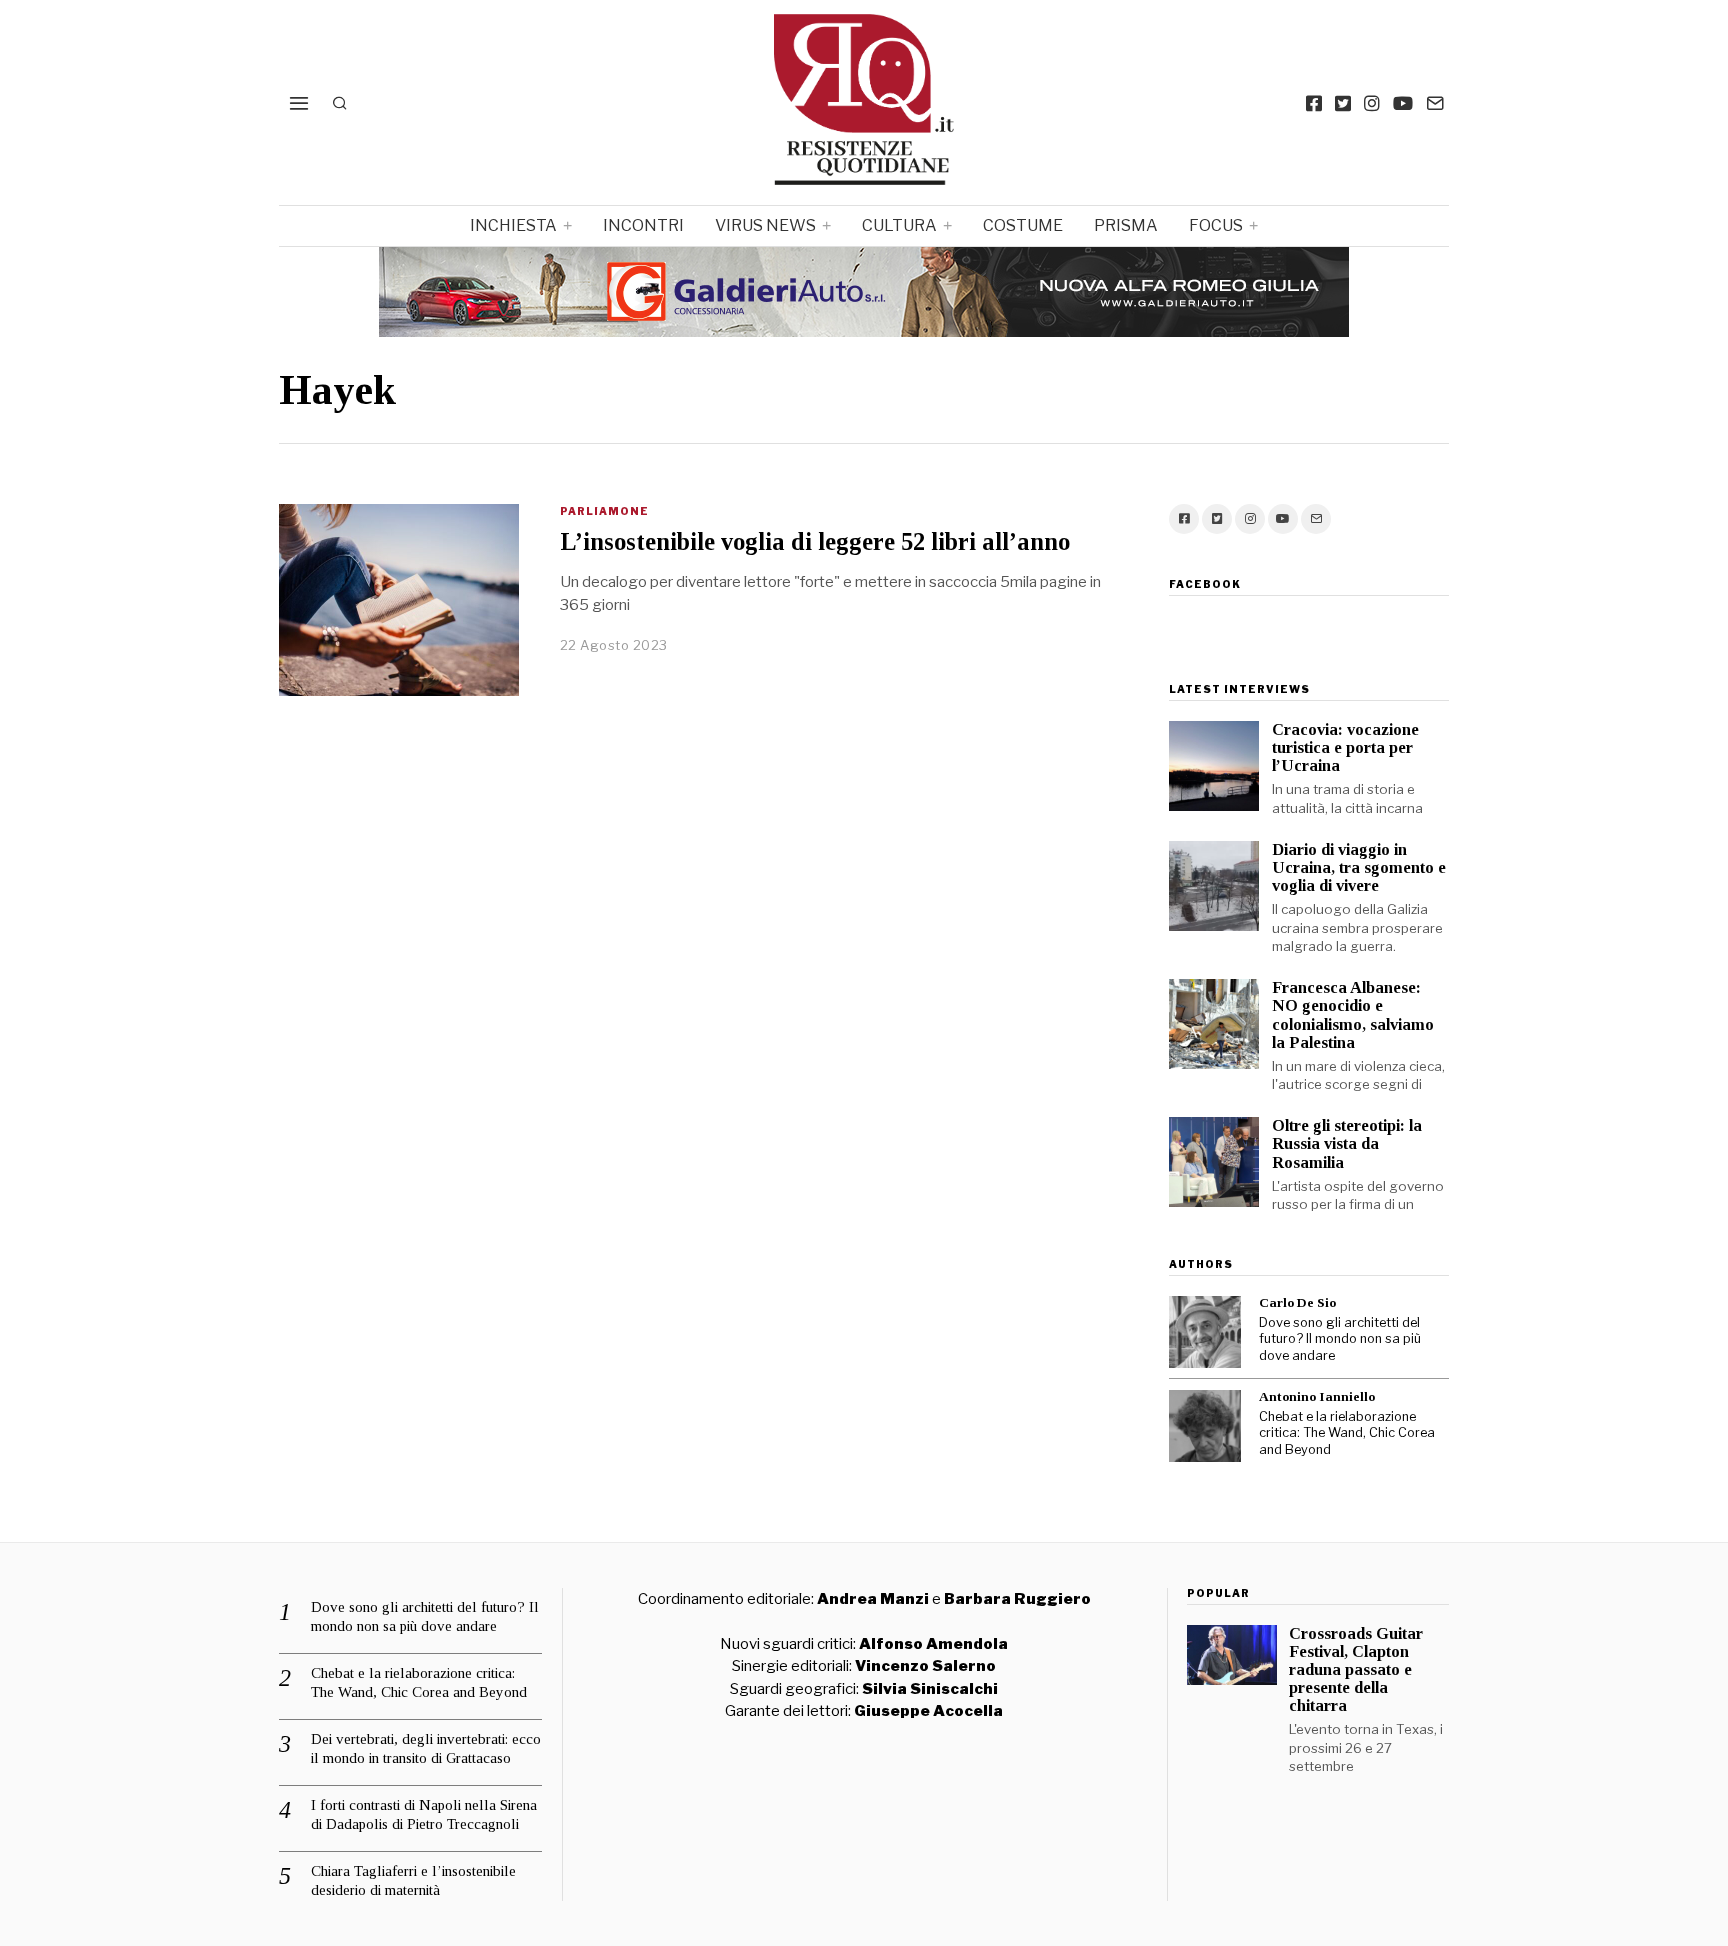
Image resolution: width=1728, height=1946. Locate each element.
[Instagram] (1372, 103)
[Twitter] (1343, 103)
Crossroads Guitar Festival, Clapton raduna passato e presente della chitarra (1356, 1670)
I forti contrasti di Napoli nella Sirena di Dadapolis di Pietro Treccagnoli (424, 1815)
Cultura (899, 225)
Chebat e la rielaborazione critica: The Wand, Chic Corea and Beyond (1347, 1433)
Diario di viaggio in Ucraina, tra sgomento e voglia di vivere (1359, 867)
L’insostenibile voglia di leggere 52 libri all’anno (815, 541)
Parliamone (604, 511)
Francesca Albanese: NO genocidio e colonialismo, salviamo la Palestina (1353, 1014)
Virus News (765, 225)
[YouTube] (1403, 103)
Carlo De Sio (1297, 1302)
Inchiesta (513, 225)
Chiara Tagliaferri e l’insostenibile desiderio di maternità (413, 1881)
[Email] (1435, 103)
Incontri (643, 225)
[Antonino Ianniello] (1205, 1426)
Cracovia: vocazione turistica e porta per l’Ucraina (1345, 747)
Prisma (1126, 225)
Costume (1023, 225)
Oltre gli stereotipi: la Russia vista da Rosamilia (1347, 1143)
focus (1216, 225)
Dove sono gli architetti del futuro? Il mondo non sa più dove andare (1340, 1339)
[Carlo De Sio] (1205, 1332)
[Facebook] (1314, 103)
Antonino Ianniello (1317, 1396)
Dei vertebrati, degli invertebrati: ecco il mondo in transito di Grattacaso (426, 1749)
